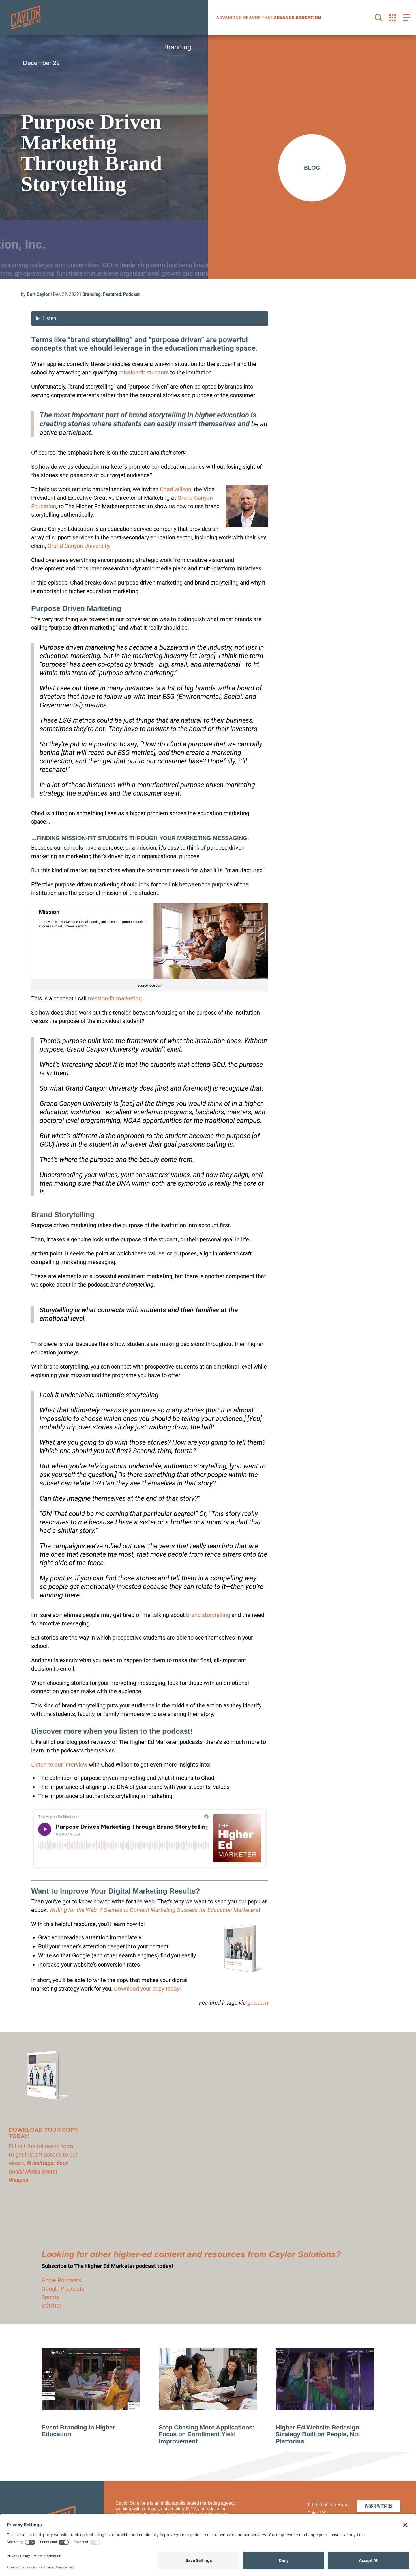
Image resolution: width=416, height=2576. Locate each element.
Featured (112, 294)
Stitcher (52, 2306)
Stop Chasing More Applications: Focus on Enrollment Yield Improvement (207, 2434)
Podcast (131, 294)
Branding (92, 294)
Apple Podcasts (61, 2280)
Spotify (50, 2297)
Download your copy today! (147, 1989)
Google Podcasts (63, 2289)
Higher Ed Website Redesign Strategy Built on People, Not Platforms (318, 2434)
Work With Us (379, 2506)
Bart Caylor (38, 294)
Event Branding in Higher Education (78, 2431)
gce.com (258, 2003)
